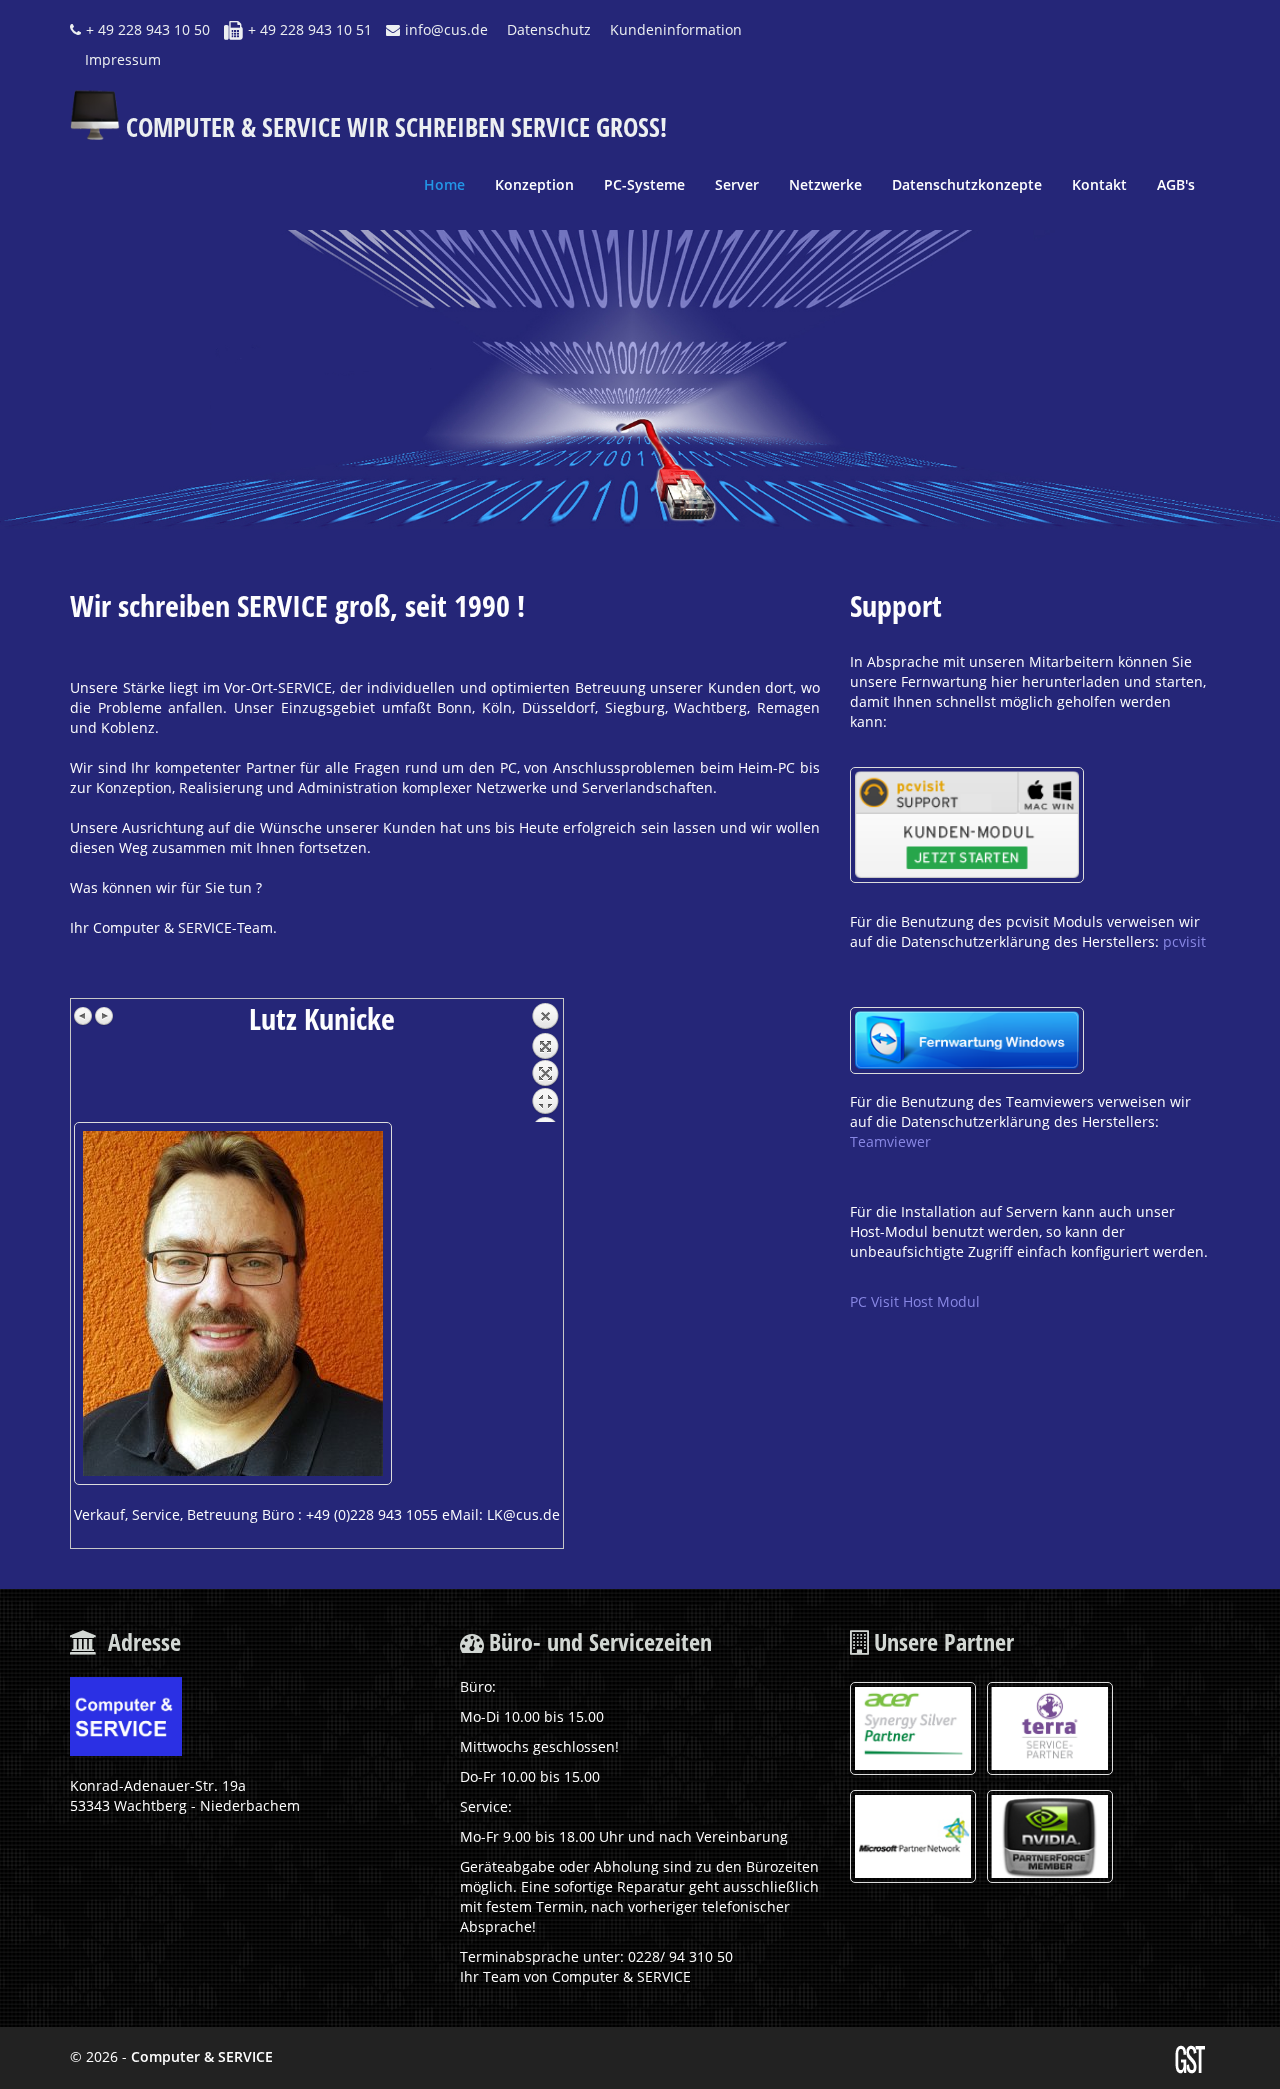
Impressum (123, 59)
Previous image (84, 1016)
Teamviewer (890, 1141)
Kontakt (1099, 184)
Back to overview (545, 1062)
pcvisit (1184, 941)
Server (737, 184)
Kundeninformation (676, 29)
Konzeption (534, 184)
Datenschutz (549, 29)
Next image (104, 1016)
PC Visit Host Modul (915, 1301)
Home (444, 184)
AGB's (1176, 184)
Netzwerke (825, 184)
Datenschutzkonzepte (967, 184)
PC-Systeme (644, 184)
